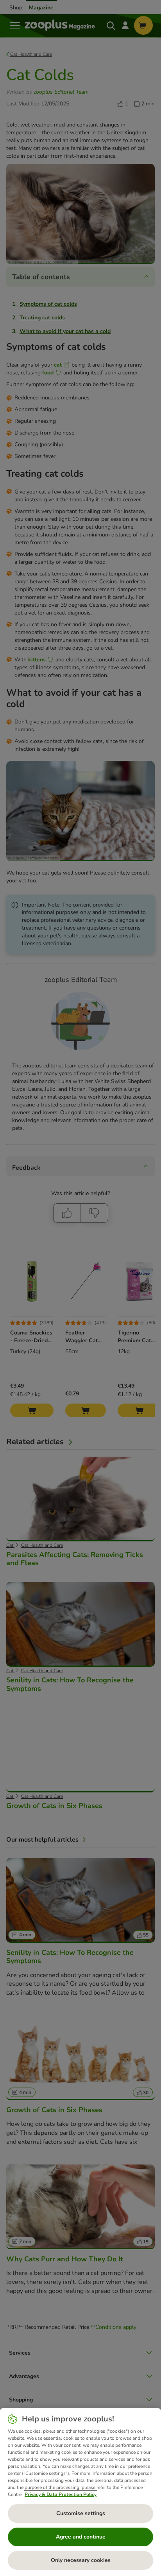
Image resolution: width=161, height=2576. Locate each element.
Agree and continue (81, 2537)
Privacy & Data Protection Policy (61, 2494)
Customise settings (81, 2513)
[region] (80, 2492)
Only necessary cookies (81, 2560)
